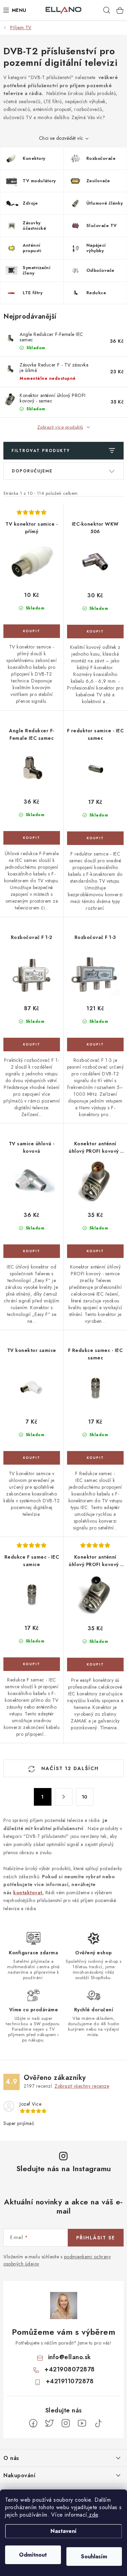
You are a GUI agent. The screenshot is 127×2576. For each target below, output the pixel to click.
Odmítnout (33, 2555)
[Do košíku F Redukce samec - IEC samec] (96, 1458)
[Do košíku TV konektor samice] (32, 1458)
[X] (49, 2423)
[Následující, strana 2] (64, 1797)
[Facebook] (33, 2423)
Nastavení (63, 2531)
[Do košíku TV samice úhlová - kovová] (32, 1251)
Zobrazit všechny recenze (82, 2086)
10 (85, 1797)
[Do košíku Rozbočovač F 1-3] (96, 1045)
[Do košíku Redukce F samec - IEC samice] (32, 1664)
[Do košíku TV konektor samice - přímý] (32, 631)
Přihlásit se (96, 2238)
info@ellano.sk (70, 2357)
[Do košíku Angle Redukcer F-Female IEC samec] (32, 838)
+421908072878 (70, 2369)
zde (93, 2515)
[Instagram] (66, 2423)
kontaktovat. (28, 1893)
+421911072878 (70, 2381)
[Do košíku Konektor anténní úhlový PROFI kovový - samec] (96, 1665)
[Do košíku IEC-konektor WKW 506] (96, 632)
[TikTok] (98, 2423)
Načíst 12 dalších (69, 1768)
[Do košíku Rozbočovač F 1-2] (32, 1045)
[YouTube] (82, 2423)
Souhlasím (94, 2556)
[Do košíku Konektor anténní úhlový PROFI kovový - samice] (96, 1251)
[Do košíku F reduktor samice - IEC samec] (96, 838)
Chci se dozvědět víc (61, 138)
